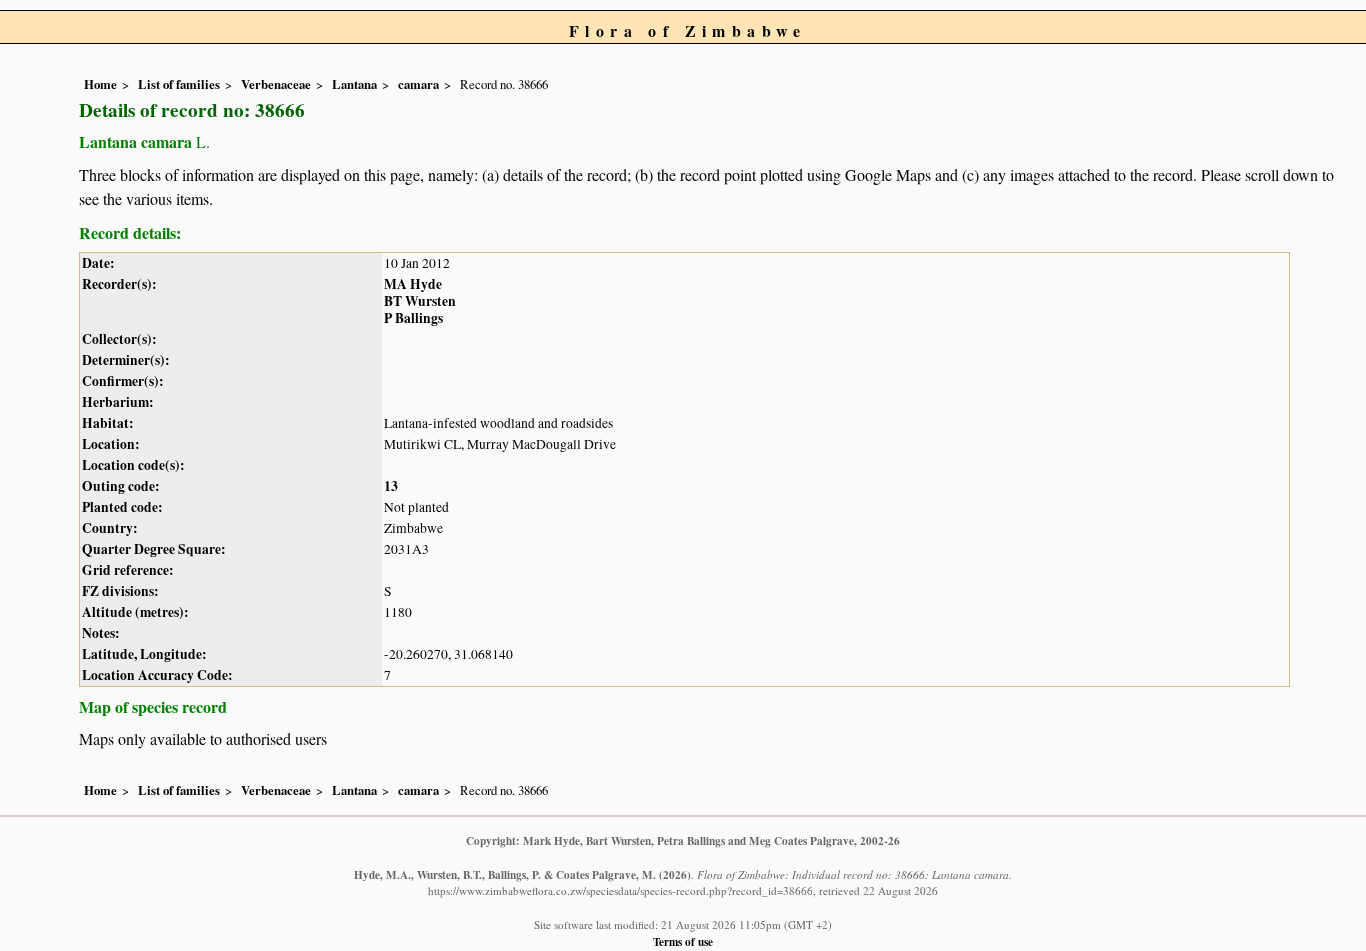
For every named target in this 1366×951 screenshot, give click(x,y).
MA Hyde (413, 284)
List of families (179, 84)
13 (391, 486)
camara (418, 84)
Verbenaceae (276, 84)
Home (100, 84)
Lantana (354, 84)
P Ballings (413, 318)
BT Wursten (420, 301)
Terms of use (683, 941)
